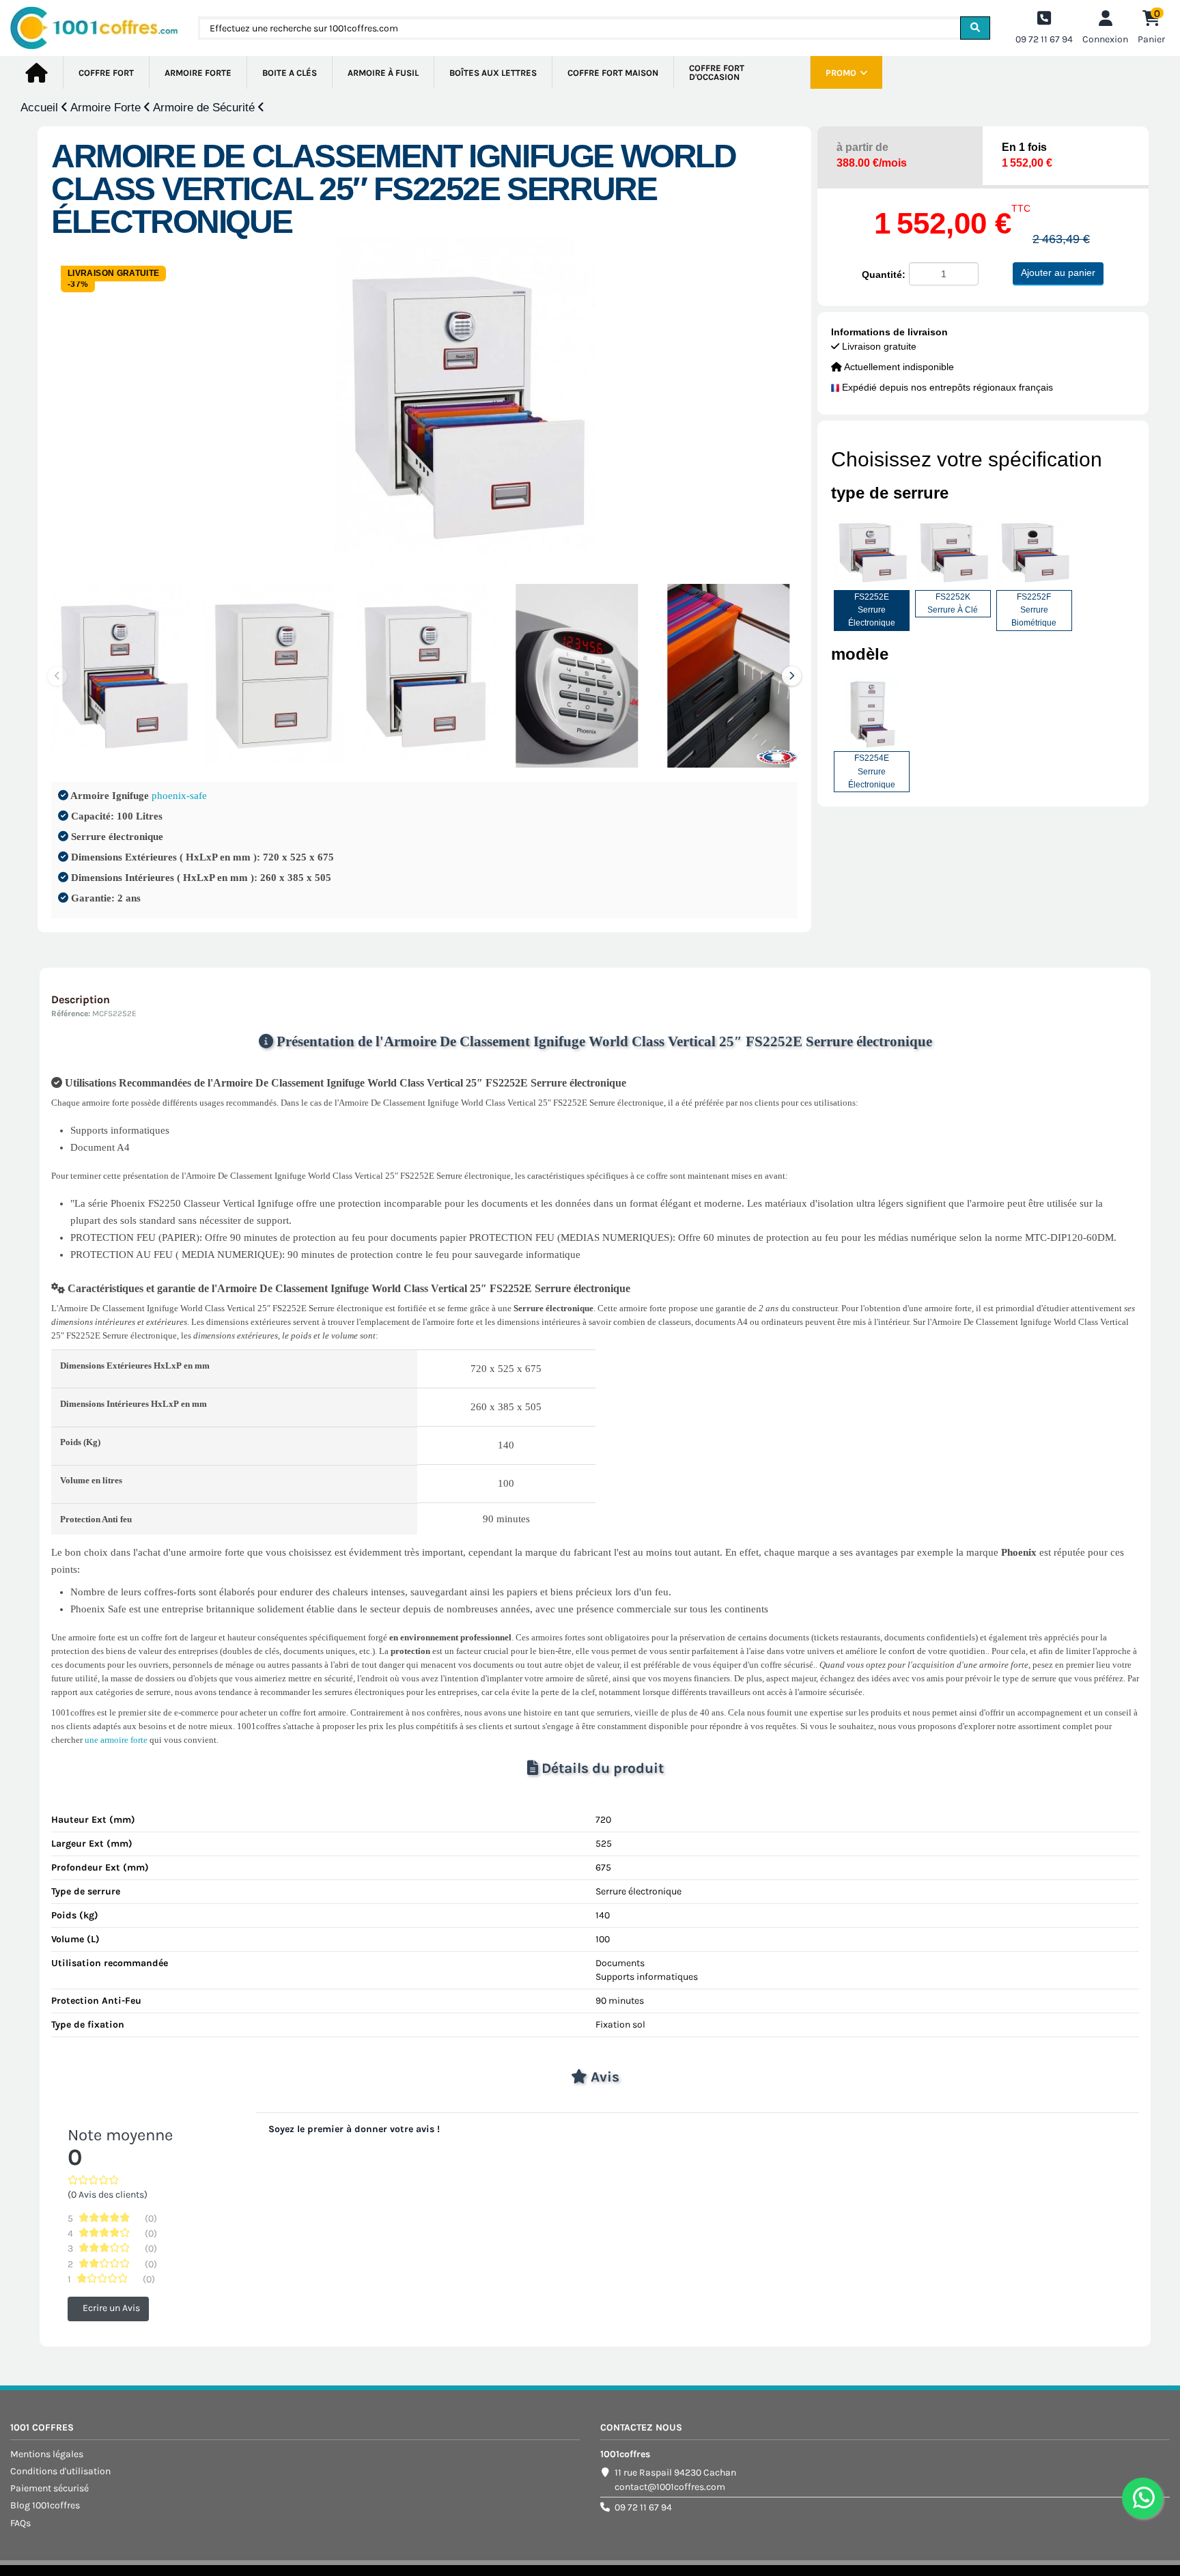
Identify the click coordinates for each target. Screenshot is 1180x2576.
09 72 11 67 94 (643, 2507)
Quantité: (884, 275)
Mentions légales (47, 2454)
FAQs (20, 2523)
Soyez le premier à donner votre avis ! (354, 2129)
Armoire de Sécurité (206, 108)
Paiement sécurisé (50, 2488)
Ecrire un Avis (111, 2309)
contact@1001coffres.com (670, 2487)
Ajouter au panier (1058, 272)
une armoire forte (116, 1740)
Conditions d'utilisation (60, 2471)
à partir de (872, 155)
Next (791, 676)
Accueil (41, 108)
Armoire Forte (107, 108)
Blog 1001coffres (45, 2505)
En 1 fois (1027, 155)
